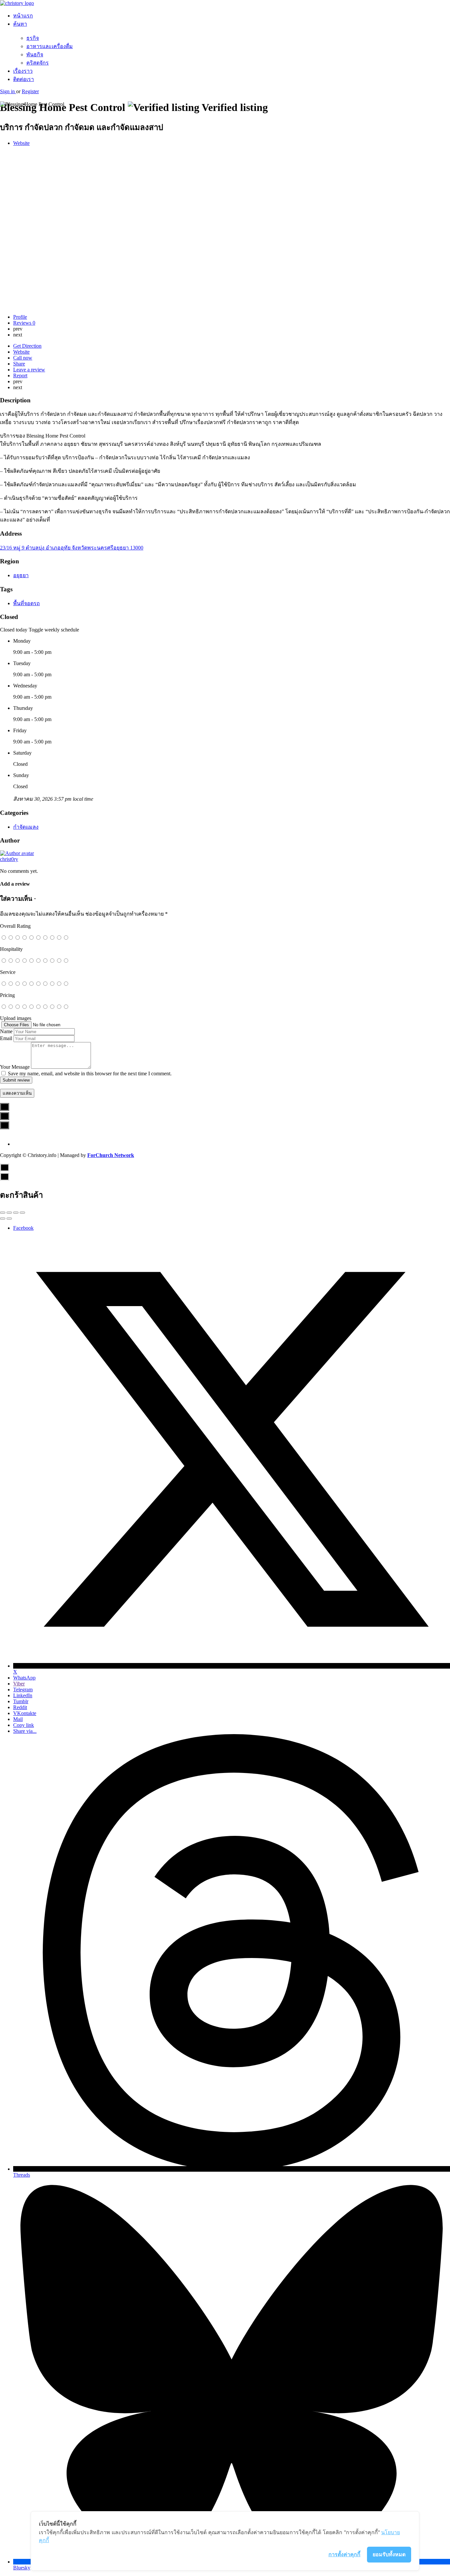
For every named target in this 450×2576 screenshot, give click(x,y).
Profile (20, 317)
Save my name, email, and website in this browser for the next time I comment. (90, 1073)
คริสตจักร (38, 63)
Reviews (24, 323)
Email (6, 1038)
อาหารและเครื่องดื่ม (50, 46)
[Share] (9, 1213)
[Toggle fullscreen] (16, 1213)
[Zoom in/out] (22, 1213)
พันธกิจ (35, 54)
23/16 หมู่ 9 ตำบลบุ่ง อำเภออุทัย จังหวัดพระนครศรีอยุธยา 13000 (72, 548)
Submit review (16, 1080)
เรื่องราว (23, 71)
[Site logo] (17, 3)
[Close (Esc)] (3, 1213)
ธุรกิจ (33, 38)
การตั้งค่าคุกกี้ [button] (344, 2554)
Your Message (15, 1067)
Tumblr (21, 1701)
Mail (18, 1719)
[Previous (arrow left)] (3, 1219)
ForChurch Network (111, 1155)
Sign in (8, 91)
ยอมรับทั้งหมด (389, 2554)
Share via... (25, 1731)
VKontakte (25, 1713)
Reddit (20, 1707)
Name (6, 1031)
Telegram (23, 1690)
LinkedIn (23, 1695)
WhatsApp (24, 1678)
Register (30, 91)
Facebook (23, 1228)
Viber (19, 1684)
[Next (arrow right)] (9, 1219)
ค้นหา (20, 24)
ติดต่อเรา (24, 79)
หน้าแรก (23, 16)
